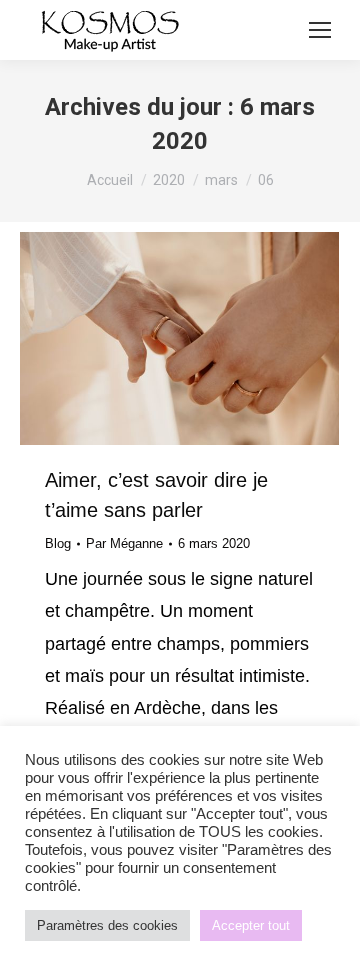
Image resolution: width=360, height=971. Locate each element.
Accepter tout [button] (251, 925)
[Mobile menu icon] (320, 30)
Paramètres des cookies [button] (107, 925)
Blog (58, 543)
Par (124, 543)
